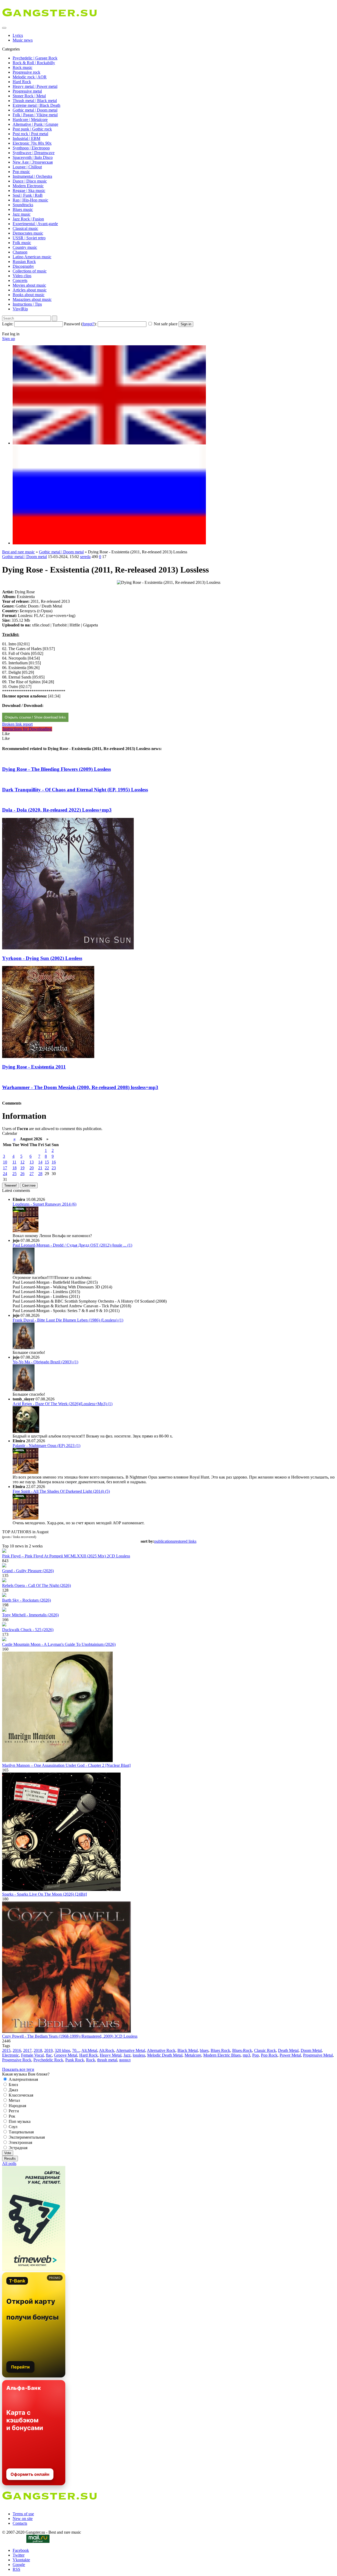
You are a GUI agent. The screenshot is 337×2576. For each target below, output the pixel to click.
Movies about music (29, 285)
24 (5, 1174)
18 (14, 1168)
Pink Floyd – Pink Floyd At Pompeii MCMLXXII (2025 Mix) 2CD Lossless (66, 1556)
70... (76, 2050)
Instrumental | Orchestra (32, 176)
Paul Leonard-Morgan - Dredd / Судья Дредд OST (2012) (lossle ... (72, 1245)
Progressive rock (26, 72)
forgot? (88, 324)
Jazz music (22, 214)
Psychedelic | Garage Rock (35, 58)
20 (32, 1168)
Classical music (25, 228)
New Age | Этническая (33, 162)
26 (22, 1174)
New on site (23, 2519)
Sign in (186, 324)
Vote (8, 2153)
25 (14, 1174)
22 (47, 1168)
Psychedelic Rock (48, 2060)
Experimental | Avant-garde (35, 224)
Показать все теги (18, 2069)
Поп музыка (19, 2121)
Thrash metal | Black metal (35, 101)
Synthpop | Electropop (31, 148)
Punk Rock (75, 2060)
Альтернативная (23, 2079)
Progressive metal (27, 91)
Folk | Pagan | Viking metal (35, 115)
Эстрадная (18, 2148)
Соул (13, 2127)
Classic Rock (265, 2050)
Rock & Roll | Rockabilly (34, 63)
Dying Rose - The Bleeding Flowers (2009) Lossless (56, 769)
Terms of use (23, 2514)
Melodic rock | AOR (30, 77)
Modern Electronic (28, 186)
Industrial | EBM (26, 138)
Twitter (19, 2555)
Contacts (20, 2523)
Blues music (23, 209)
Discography (23, 266)
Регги (13, 2111)
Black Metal (188, 2050)
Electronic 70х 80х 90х (32, 143)
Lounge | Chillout (27, 167)
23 (54, 1168)
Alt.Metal (89, 2050)
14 (40, 1162)
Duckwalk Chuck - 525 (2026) (28, 1630)
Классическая (20, 2095)
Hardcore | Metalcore (30, 120)
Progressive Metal (318, 2055)
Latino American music (32, 257)
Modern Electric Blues (222, 2055)
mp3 (246, 2055)
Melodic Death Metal (165, 2055)
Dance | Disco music (30, 181)
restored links (185, 1541)
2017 (27, 2050)
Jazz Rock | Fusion (28, 219)
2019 (48, 2050)
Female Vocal (32, 2055)
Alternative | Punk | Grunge (35, 124)
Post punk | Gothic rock (32, 129)
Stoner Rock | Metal (29, 96)
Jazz (127, 2055)
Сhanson (20, 252)
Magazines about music (32, 299)
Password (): (80, 324)
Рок (11, 2116)
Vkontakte (21, 2560)
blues (204, 2050)
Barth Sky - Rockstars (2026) (26, 1600)
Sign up (9, 339)
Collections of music (30, 271)
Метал (14, 2100)
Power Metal (290, 2055)
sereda (85, 557)
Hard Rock (22, 82)
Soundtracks (23, 205)
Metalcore (193, 2055)
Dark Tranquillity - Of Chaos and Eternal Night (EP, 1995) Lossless (75, 790)
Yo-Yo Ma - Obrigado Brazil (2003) (45, 1362)
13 (32, 1162)
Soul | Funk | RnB (28, 195)
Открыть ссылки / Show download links (35, 717)
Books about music (29, 295)
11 (14, 1162)
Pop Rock (269, 2055)
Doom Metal (311, 2050)
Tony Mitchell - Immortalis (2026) (30, 1615)
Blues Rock (220, 2050)
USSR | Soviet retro (29, 238)
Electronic (11, 2055)
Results (10, 2159)
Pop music (21, 172)
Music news (23, 40)
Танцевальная (21, 2132)
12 (22, 1162)
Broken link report (17, 724)
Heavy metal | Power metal (35, 86)
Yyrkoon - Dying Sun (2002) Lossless (42, 958)
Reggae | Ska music (29, 191)
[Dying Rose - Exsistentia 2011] (48, 1057)
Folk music (22, 243)
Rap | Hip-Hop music (30, 200)
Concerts (20, 280)
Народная (17, 2106)
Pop (256, 2055)
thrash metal (107, 2060)
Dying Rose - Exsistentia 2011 (34, 1067)
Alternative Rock (161, 2050)
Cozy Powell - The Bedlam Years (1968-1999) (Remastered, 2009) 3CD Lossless (70, 2036)
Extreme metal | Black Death (36, 105)
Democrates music (28, 233)
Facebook (21, 2550)
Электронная (20, 2142)
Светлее (29, 1185)
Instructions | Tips (27, 304)
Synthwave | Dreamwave (34, 153)
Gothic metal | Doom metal (35, 110)
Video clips (22, 276)
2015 (6, 2050)
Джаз (13, 2090)
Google (19, 2565)
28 (40, 1174)
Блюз (13, 2085)
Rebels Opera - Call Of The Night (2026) (36, 1585)
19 (22, 1168)
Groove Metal (66, 2055)
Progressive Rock (17, 2060)
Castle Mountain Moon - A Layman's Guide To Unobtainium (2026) (59, 1644)
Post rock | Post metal (30, 134)
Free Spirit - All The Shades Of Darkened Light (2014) (61, 1491)
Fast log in (11, 334)
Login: (8, 324)
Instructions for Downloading (27, 729)
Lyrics (18, 35)
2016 (17, 2050)
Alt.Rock (107, 2050)
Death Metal (288, 2050)
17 (5, 1168)
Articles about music (30, 290)
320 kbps (62, 2050)
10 (5, 1162)
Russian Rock (24, 262)
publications (164, 1541)
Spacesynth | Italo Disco (33, 157)
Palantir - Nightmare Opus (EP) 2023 (46, 1446)
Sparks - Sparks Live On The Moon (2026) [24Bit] (44, 1894)
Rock (91, 2060)
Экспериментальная (26, 2137)
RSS (16, 2569)
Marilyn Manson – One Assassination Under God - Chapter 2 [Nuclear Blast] (66, 1765)
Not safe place (166, 324)
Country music (25, 247)
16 (54, 1162)
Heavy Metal (111, 2055)
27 (32, 1174)
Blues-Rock (242, 2050)
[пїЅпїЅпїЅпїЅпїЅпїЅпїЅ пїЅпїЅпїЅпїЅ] (109, 543)
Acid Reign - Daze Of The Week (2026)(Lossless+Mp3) (63, 1404)
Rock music (23, 67)
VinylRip (20, 309)
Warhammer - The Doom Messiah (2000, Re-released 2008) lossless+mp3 (80, 1087)
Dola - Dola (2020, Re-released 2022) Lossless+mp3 (57, 810)
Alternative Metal (131, 2050)
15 (47, 1162)
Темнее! (11, 1185)
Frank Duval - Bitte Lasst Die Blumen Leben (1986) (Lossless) (68, 1320)
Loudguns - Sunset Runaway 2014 (44, 1204)
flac (49, 2055)
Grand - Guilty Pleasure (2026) (28, 1571)
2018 (38, 2050)
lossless (139, 2055)
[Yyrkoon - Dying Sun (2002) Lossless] (68, 948)
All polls (9, 2163)
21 (40, 1168)
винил (125, 2060)
